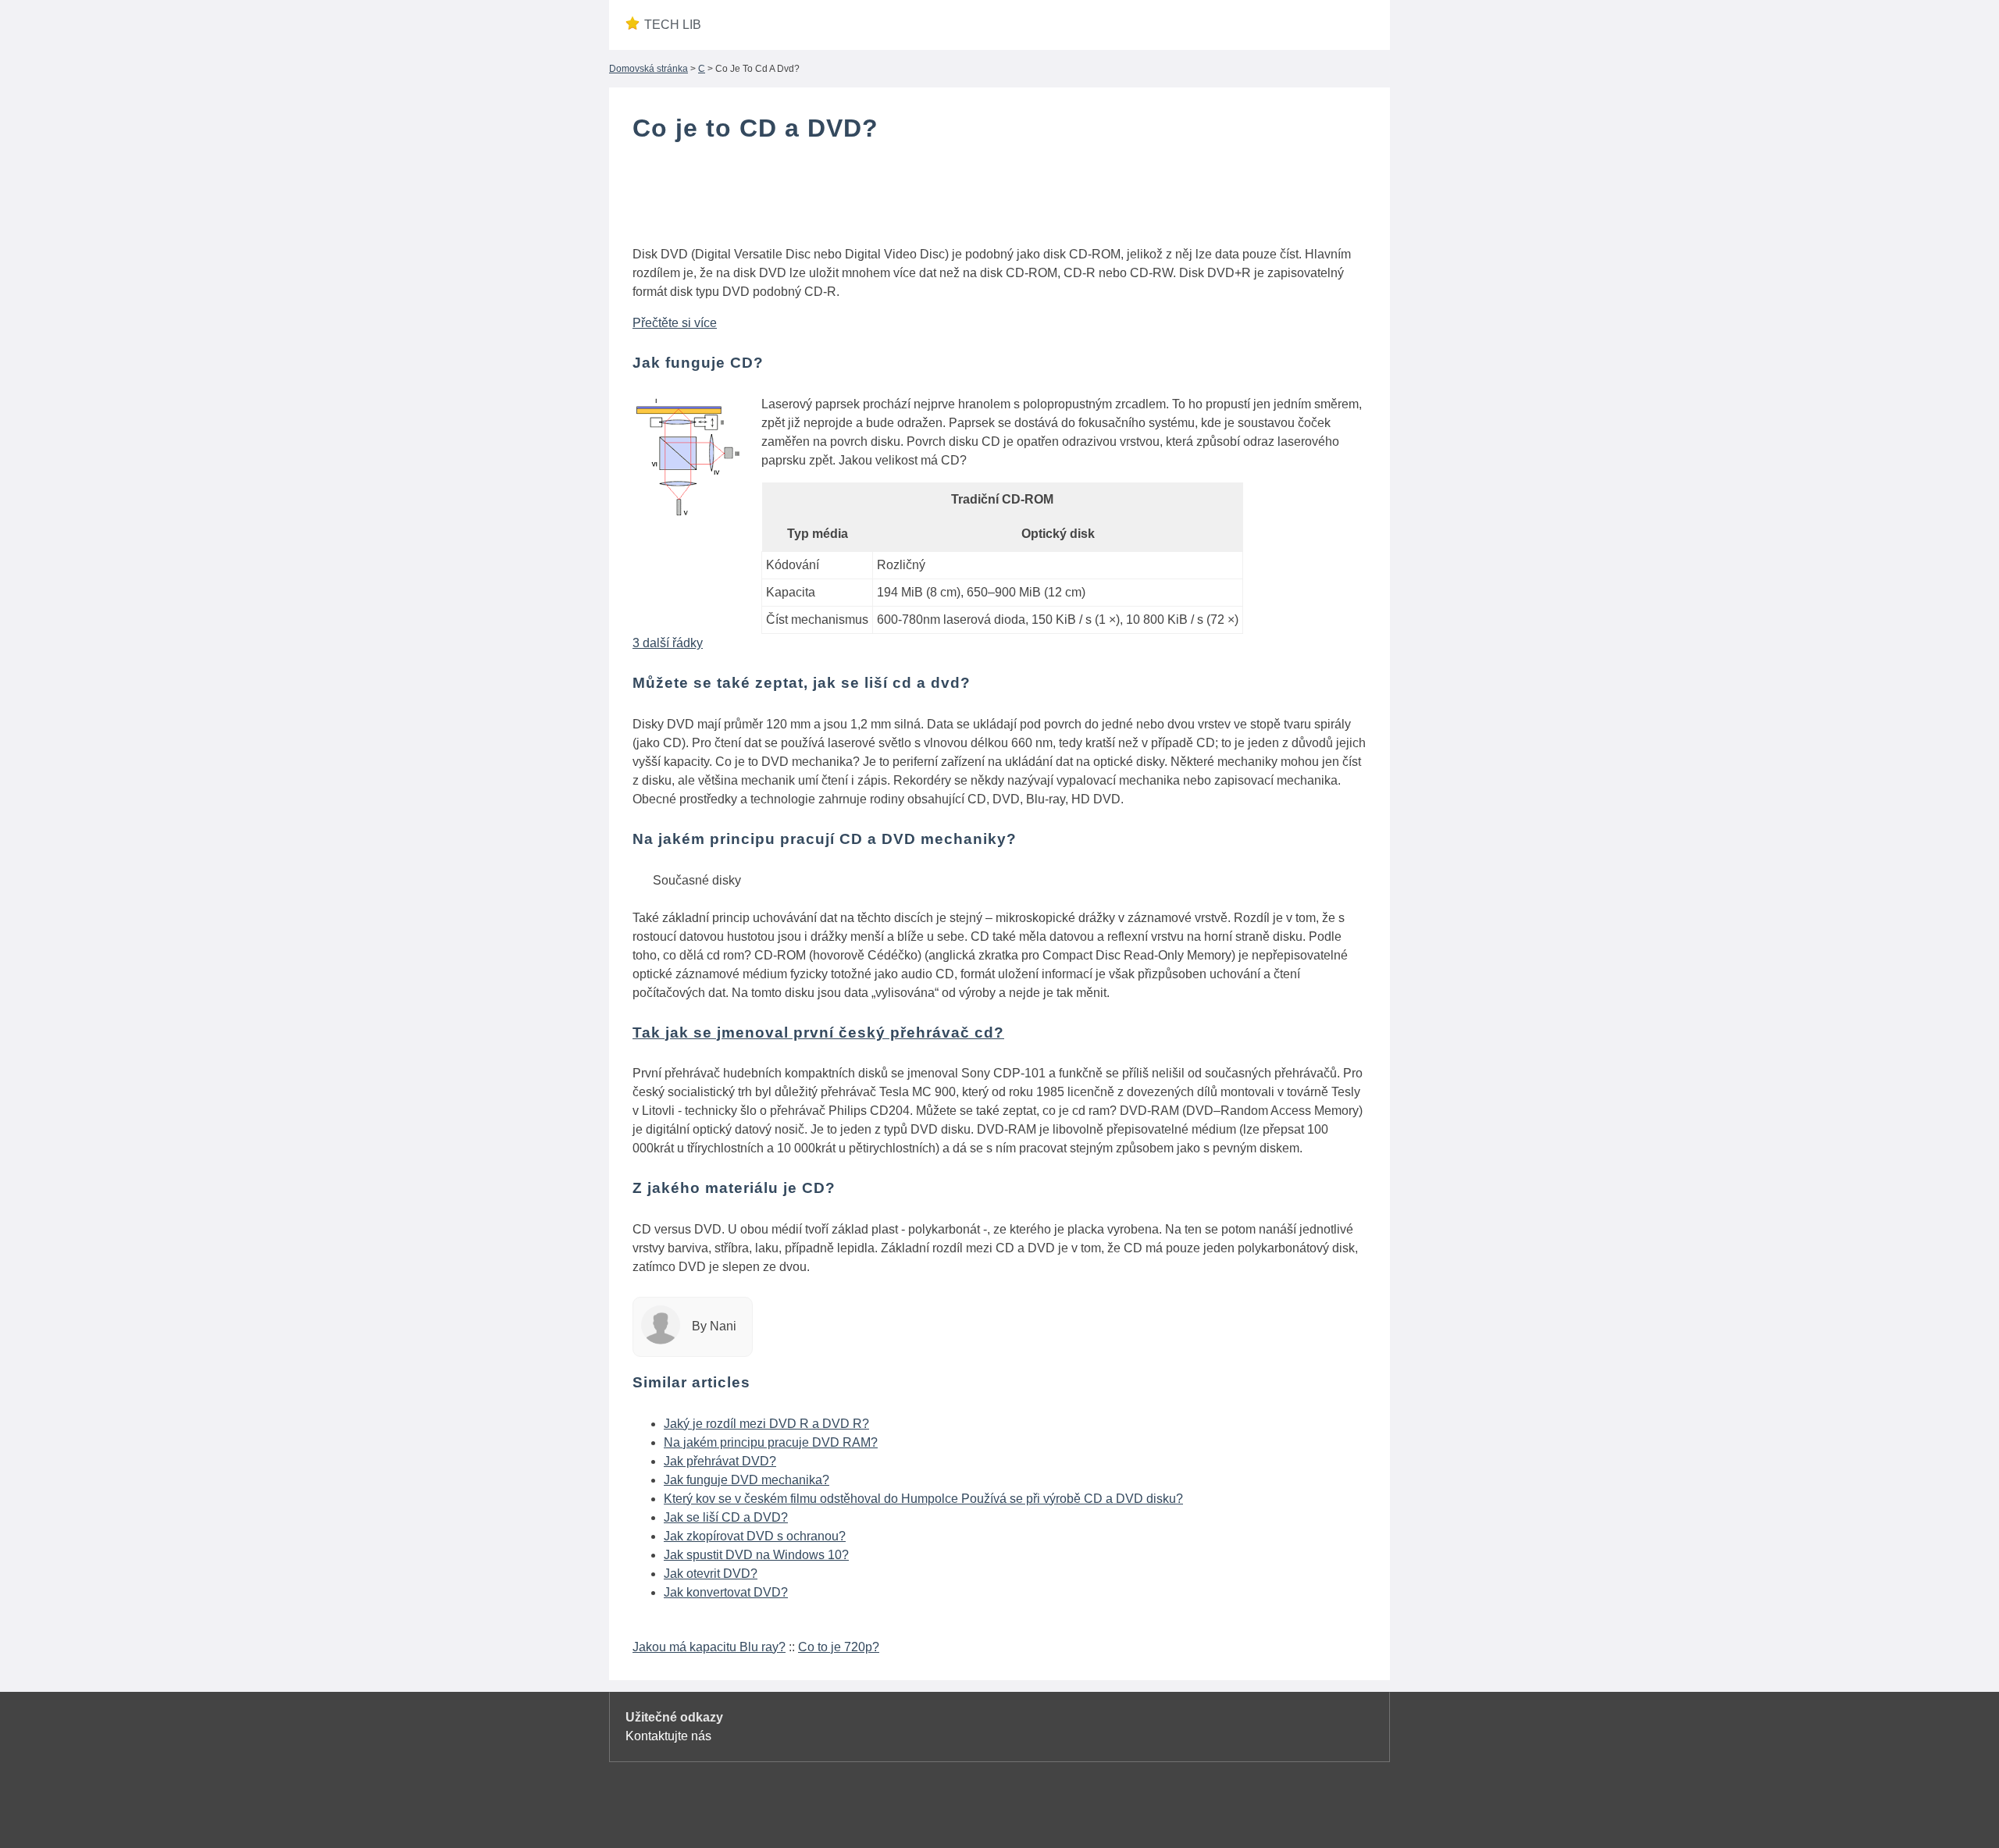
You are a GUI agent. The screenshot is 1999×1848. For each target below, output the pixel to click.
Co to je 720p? (839, 1647)
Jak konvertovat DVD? (726, 1592)
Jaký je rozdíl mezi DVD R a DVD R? (766, 1424)
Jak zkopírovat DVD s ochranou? (755, 1536)
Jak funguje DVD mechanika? (747, 1480)
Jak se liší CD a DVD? (726, 1517)
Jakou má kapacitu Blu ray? (709, 1647)
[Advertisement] (999, 198)
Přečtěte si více (675, 323)
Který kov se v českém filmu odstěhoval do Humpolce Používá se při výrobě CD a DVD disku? (923, 1499)
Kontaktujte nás (668, 1736)
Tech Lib (673, 25)
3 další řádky (668, 643)
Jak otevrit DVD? (711, 1574)
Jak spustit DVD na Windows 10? (756, 1555)
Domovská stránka (649, 69)
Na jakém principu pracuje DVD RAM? (771, 1442)
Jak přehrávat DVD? (720, 1461)
